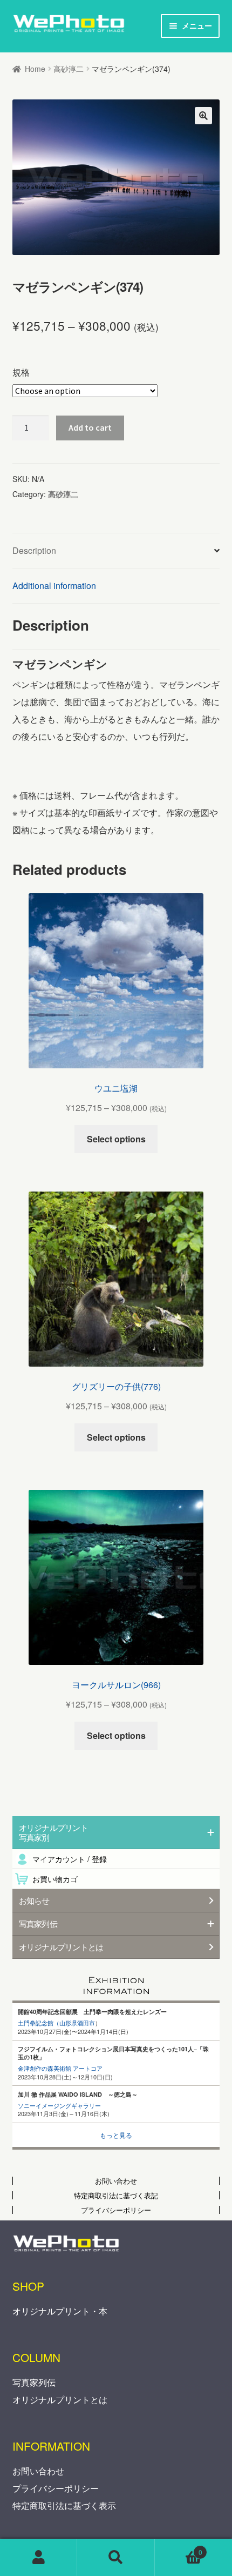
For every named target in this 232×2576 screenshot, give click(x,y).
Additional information (54, 586)
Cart (179, 2549)
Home (35, 69)
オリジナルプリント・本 (60, 2311)
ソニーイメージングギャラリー (59, 2105)
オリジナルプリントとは (61, 1947)
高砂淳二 (69, 69)
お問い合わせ (38, 2471)
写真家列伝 (34, 2382)
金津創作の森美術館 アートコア (60, 2068)
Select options (116, 1139)
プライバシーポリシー (56, 2488)
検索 (116, 2558)
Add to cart (90, 427)
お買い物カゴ (55, 1879)
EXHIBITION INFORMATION (116, 1982)
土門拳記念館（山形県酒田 (53, 2023)
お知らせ (34, 1901)
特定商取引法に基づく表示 (64, 2505)
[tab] (116, 551)
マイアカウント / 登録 (70, 1859)
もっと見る (116, 2135)
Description (34, 550)
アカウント (39, 2558)
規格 (21, 372)
